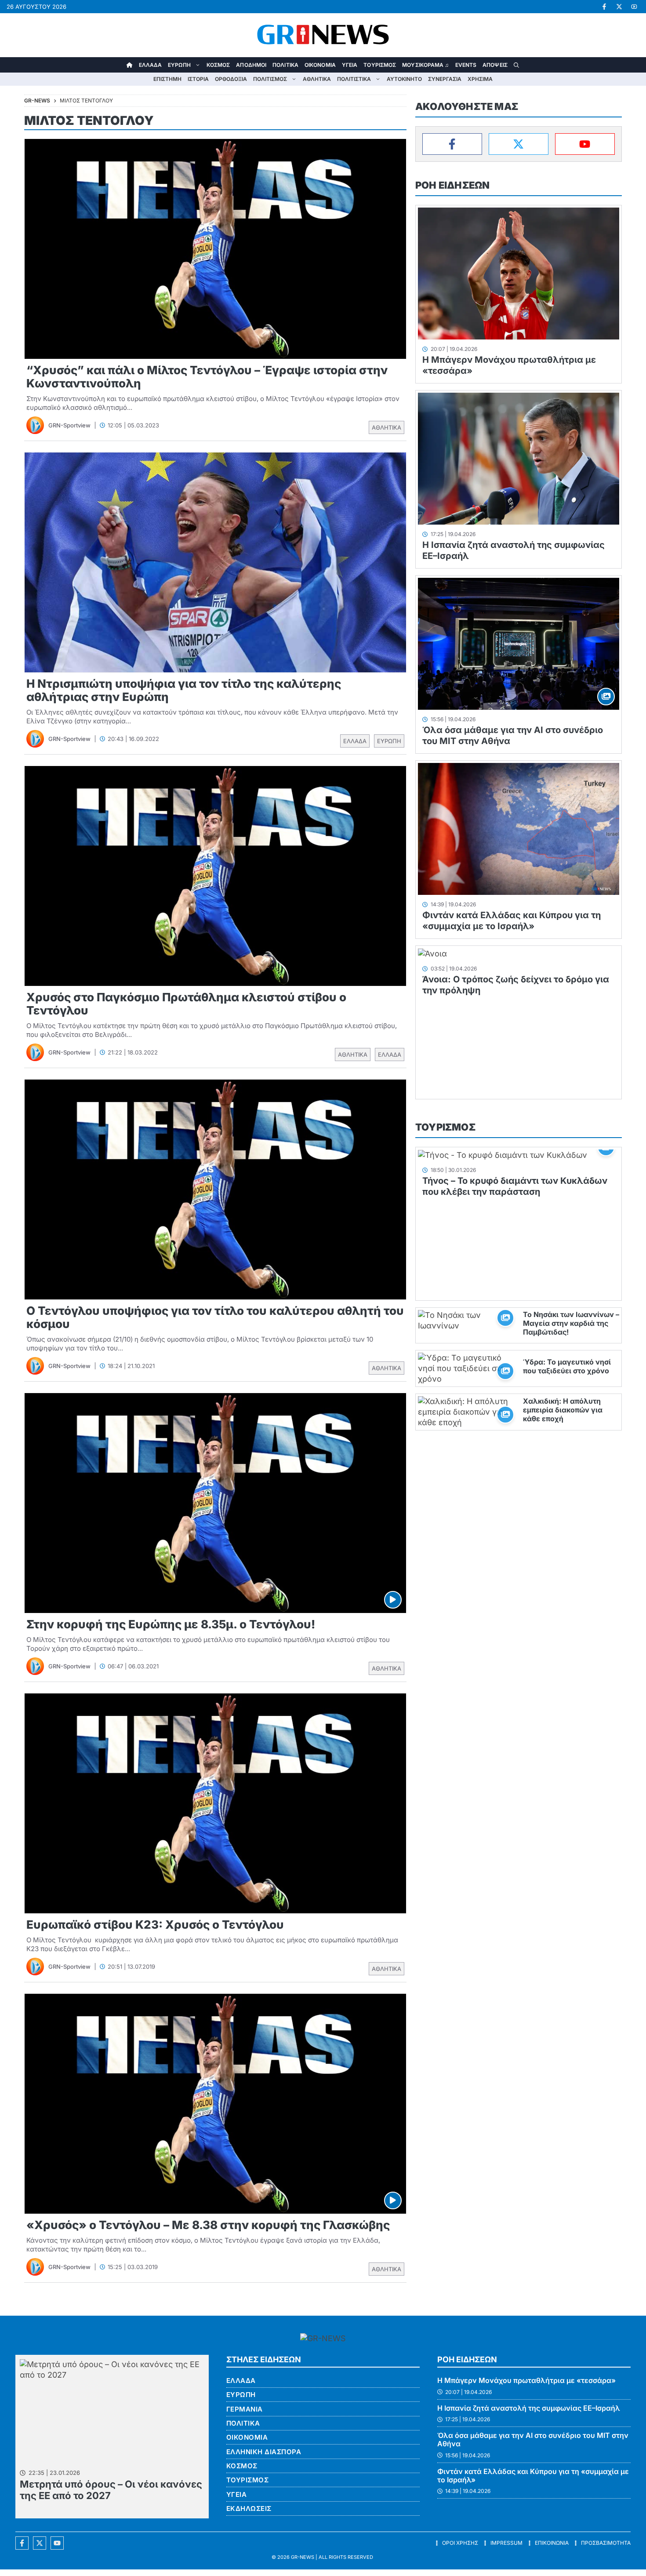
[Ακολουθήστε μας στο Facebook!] (604, 7)
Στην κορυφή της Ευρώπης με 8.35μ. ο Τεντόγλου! (171, 1624)
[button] (516, 65)
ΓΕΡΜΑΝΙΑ (245, 2409)
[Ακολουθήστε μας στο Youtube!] (634, 7)
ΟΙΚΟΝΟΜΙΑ (320, 65)
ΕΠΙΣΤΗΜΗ (167, 79)
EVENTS (466, 65)
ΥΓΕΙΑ (350, 65)
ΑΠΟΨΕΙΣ (495, 65)
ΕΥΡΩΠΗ (179, 65)
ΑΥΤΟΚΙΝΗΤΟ (404, 79)
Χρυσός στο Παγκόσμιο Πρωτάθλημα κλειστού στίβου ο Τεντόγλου (186, 1004)
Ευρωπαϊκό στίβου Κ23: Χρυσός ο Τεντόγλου (155, 1925)
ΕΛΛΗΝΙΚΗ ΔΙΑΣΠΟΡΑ (264, 2452)
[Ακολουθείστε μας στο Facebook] (22, 2543)
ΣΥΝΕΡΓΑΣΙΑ (445, 79)
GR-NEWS (303, 2557)
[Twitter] (519, 144)
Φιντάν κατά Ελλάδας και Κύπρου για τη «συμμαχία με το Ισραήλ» (512, 921)
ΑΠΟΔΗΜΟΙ (251, 65)
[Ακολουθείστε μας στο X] (40, 2543)
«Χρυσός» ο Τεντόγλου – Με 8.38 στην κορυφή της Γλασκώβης (208, 2225)
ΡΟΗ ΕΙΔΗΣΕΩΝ (452, 185)
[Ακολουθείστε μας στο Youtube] (57, 2543)
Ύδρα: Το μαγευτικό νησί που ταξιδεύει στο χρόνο (567, 1366)
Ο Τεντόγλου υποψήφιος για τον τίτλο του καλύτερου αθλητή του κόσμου (215, 1317)
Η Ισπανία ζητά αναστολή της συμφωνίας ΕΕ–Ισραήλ (529, 2408)
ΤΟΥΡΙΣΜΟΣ (380, 65)
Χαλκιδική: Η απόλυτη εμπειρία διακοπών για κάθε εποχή (563, 1410)
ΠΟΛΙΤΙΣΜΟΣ (270, 79)
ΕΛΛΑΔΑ (151, 65)
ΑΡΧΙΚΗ (130, 65)
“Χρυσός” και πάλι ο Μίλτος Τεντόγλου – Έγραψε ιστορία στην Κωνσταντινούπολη (207, 377)
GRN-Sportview (69, 425)
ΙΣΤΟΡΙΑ (198, 79)
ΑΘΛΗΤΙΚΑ (317, 79)
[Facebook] (452, 144)
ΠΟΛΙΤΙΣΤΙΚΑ (354, 79)
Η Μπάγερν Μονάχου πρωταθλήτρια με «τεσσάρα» (526, 2380)
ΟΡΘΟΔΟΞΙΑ (231, 79)
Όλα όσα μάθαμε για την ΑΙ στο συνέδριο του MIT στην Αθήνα (533, 2439)
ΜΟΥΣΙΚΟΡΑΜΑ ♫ (425, 65)
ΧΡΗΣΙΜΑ (480, 79)
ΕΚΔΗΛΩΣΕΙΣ (249, 2508)
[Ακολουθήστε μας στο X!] (619, 7)
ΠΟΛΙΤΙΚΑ (285, 65)
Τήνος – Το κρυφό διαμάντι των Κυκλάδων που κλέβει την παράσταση (515, 1186)
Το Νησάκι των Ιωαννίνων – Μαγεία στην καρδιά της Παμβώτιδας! (571, 1323)
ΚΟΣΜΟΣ (218, 65)
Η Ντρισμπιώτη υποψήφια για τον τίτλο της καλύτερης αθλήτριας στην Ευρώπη (184, 690)
